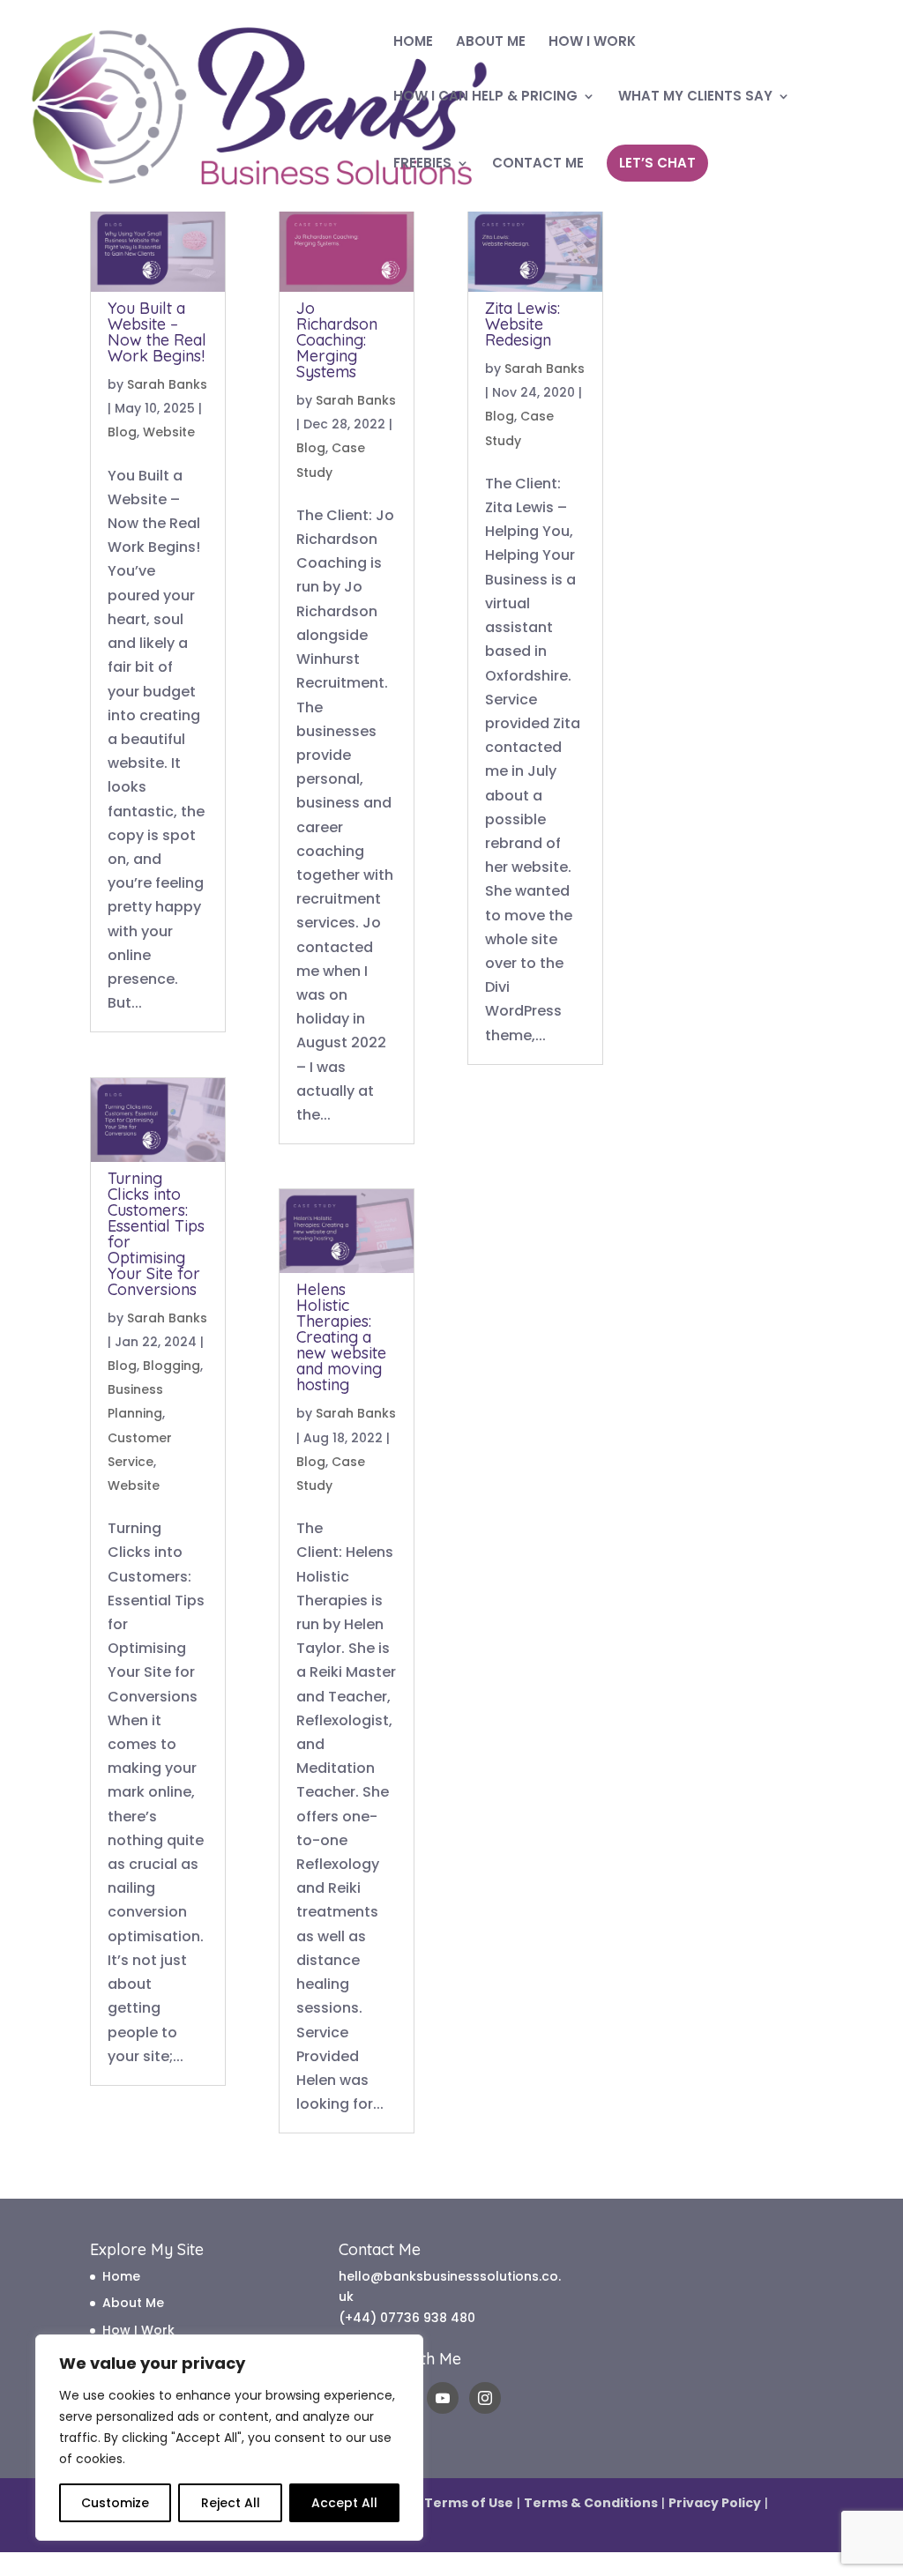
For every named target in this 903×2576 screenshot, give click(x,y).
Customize (115, 2503)
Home (121, 2276)
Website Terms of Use (439, 2503)
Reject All (231, 2503)
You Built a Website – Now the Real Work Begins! (157, 332)
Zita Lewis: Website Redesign (522, 324)
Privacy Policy (715, 2503)
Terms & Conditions (591, 2503)
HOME (413, 43)
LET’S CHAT (657, 163)
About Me (133, 2303)
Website (169, 432)
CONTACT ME (538, 164)
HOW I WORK (592, 43)
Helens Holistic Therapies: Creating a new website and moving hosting (341, 1337)
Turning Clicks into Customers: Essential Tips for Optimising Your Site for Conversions (156, 1234)
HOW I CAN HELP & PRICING (485, 97)
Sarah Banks (167, 384)
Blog (122, 432)
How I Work (138, 2330)
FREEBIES (422, 164)
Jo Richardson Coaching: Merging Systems (337, 340)
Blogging (172, 1366)
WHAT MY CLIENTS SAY (695, 97)
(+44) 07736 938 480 (407, 2318)
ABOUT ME (491, 43)
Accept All (344, 2503)
